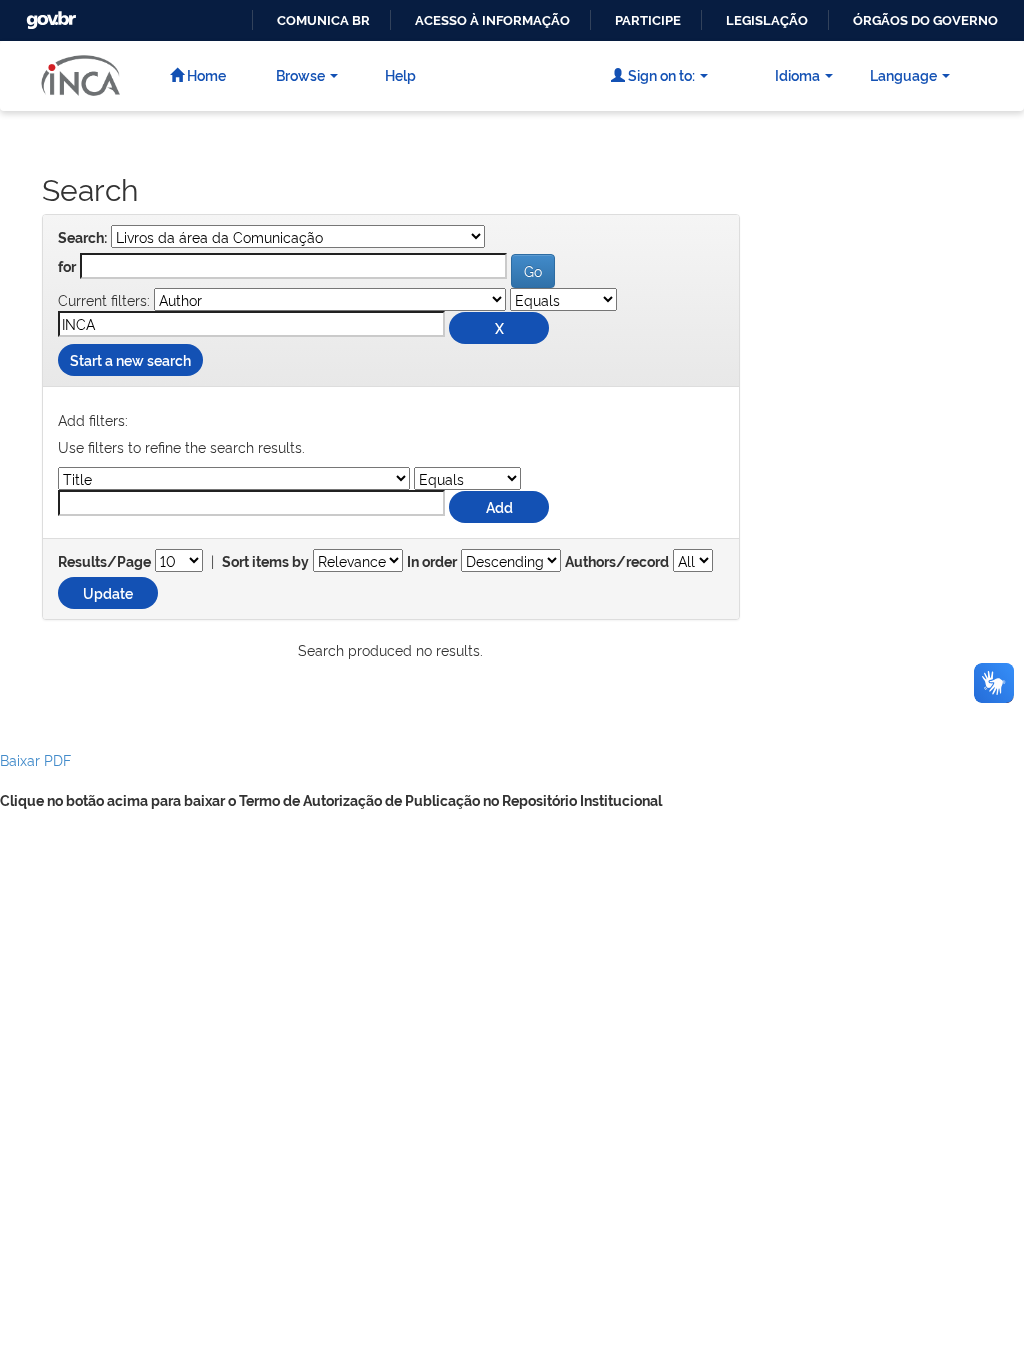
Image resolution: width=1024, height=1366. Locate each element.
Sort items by (265, 562)
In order (432, 562)
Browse (300, 74)
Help (400, 74)
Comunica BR (323, 20)
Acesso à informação (492, 20)
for (67, 267)
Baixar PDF (35, 759)
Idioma (797, 74)
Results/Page (104, 562)
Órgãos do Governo (925, 20)
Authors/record (617, 562)
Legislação (767, 20)
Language (903, 74)
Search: (82, 238)
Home (205, 74)
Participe (648, 20)
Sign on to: (660, 74)
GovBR (49, 14)
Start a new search (130, 359)
